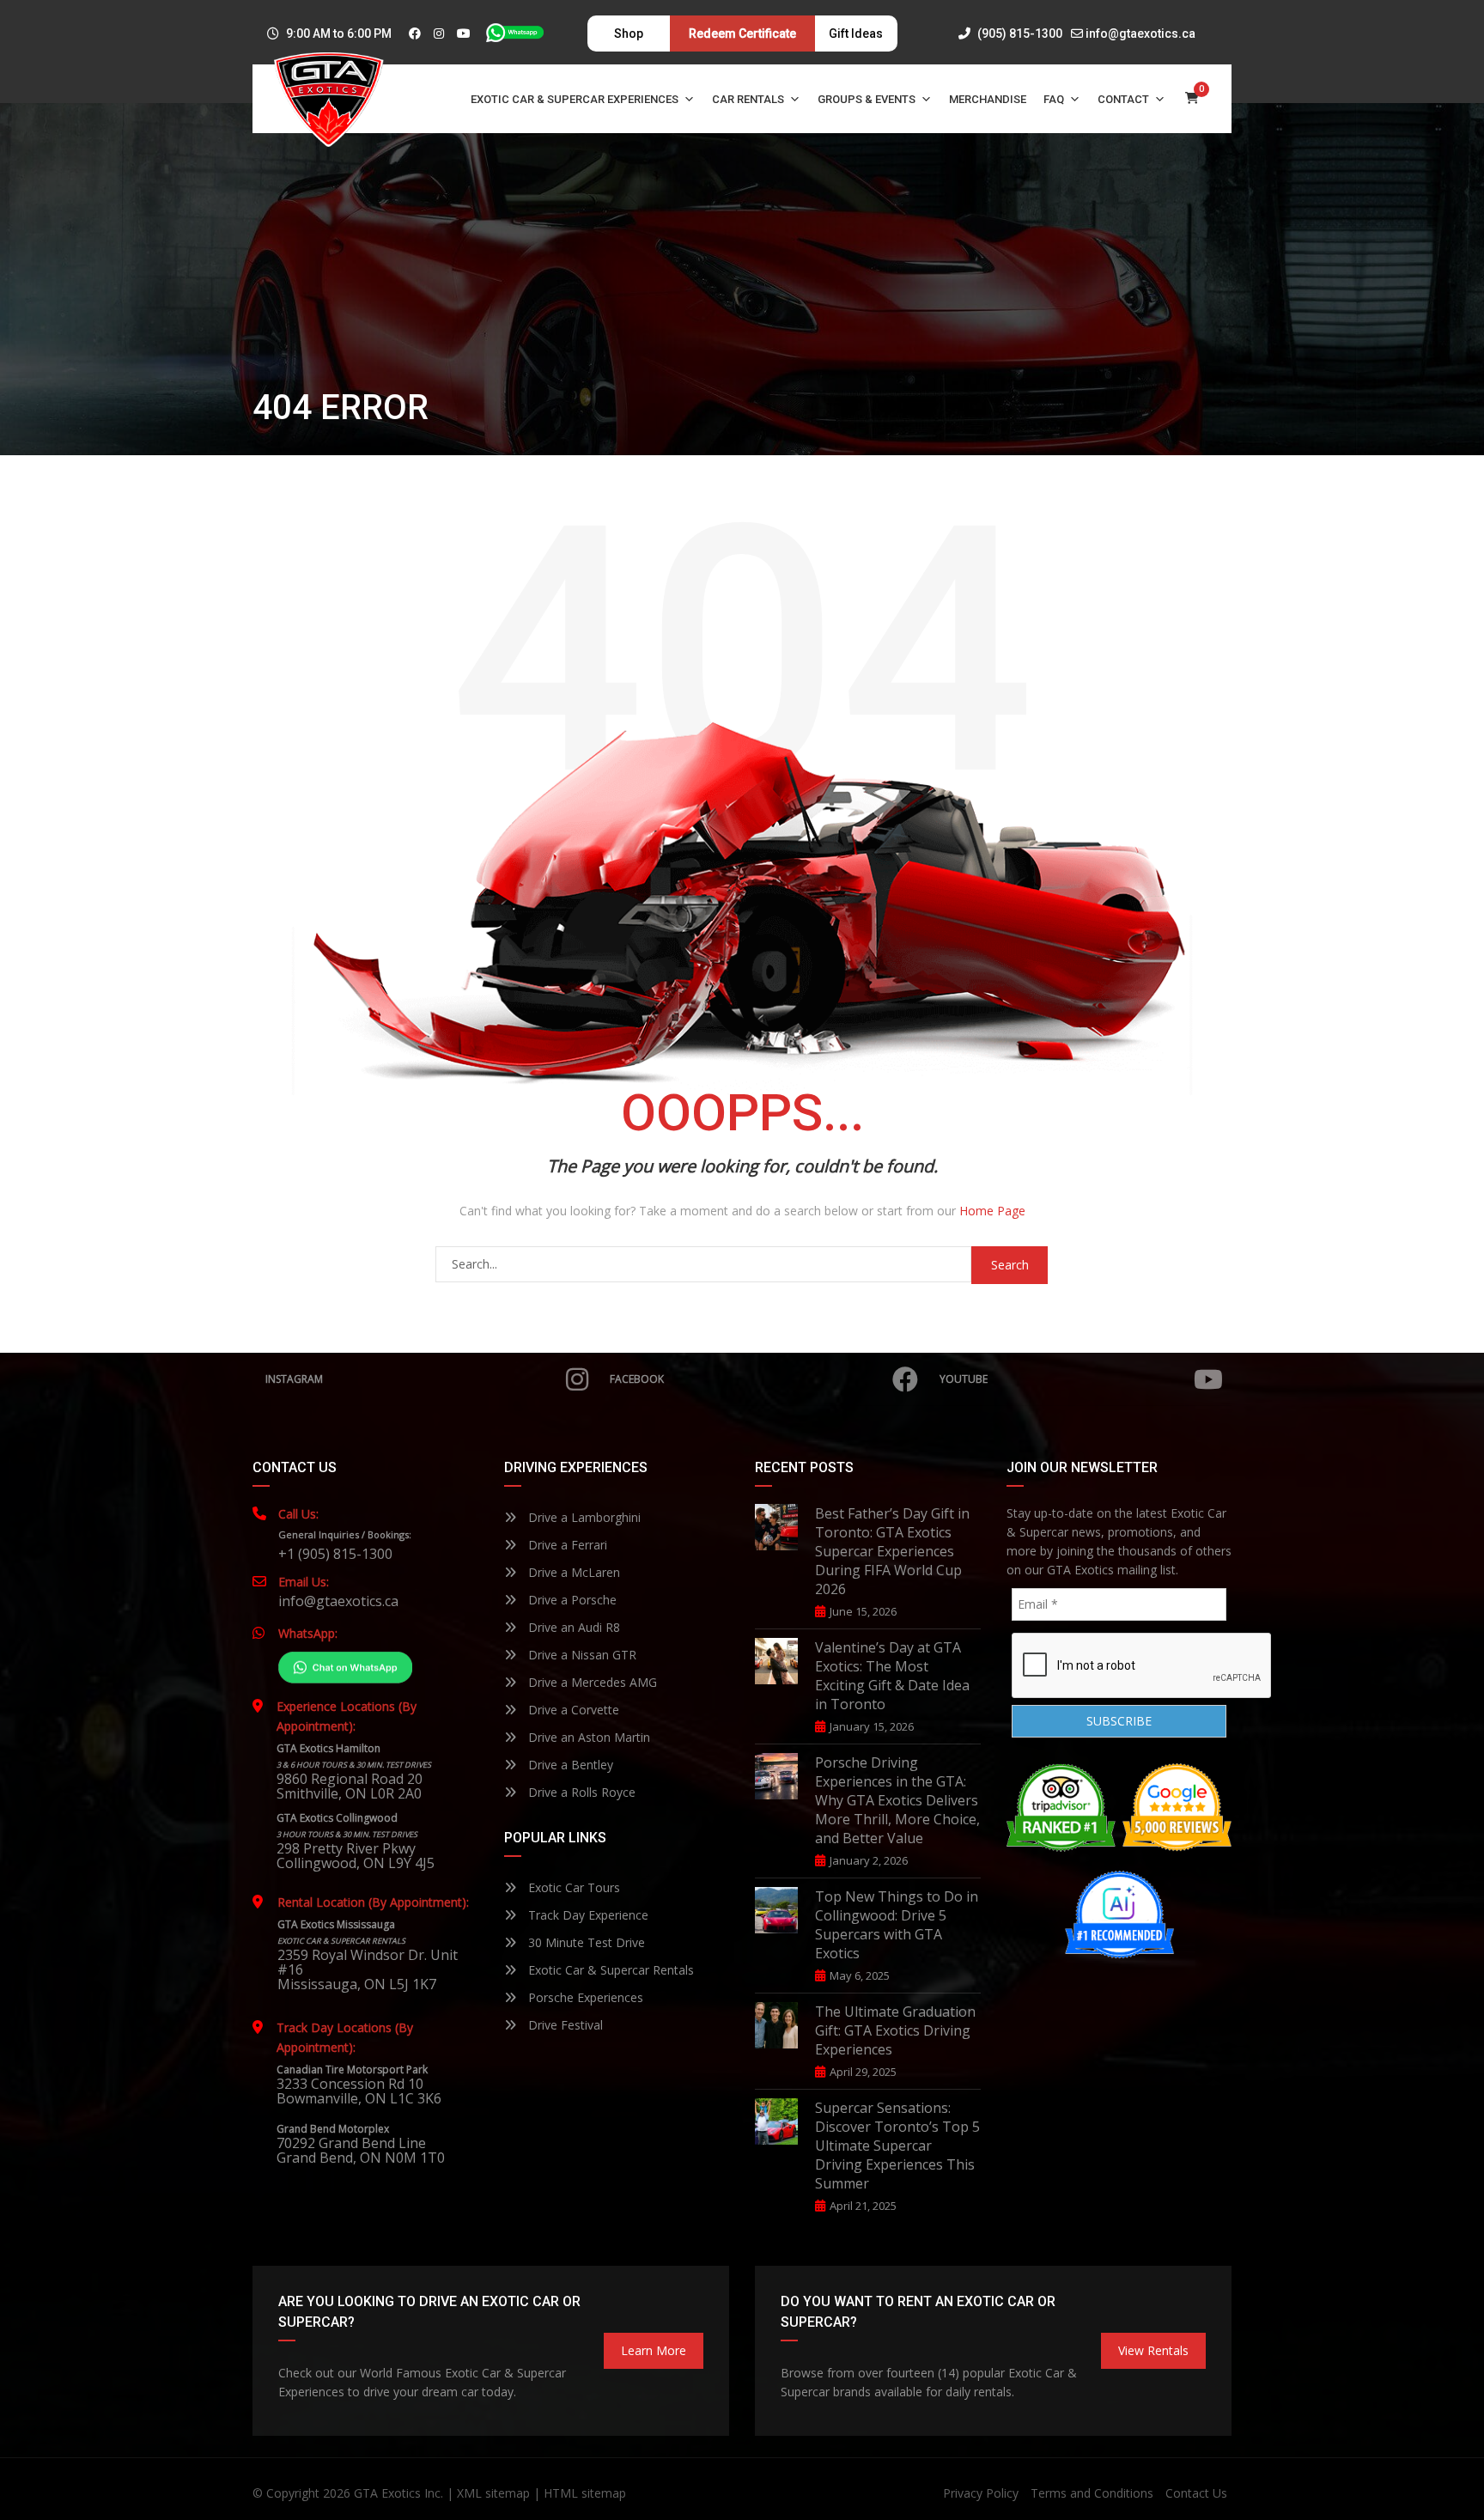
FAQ (1054, 99)
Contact (1123, 99)
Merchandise (988, 99)
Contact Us (1196, 2493)
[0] (1192, 99)
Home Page (992, 1211)
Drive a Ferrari (566, 1545)
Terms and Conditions (1092, 2493)
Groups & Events (867, 99)
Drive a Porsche (571, 1600)
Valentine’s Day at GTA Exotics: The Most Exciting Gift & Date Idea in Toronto (892, 1676)
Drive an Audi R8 (572, 1627)
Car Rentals (748, 99)
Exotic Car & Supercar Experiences (575, 99)
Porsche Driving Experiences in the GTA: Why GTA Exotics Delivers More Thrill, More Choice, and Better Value (897, 1800)
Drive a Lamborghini (583, 1517)
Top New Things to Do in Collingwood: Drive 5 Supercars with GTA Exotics (897, 1925)
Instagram (294, 1379)
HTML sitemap (585, 2493)
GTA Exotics (387, 2493)
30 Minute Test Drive (585, 1942)
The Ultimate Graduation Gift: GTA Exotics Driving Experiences (895, 2030)
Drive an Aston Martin (587, 1737)
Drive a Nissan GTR (581, 1655)
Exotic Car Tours (572, 1887)
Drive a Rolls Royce (580, 1792)
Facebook (637, 1379)
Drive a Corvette (572, 1710)
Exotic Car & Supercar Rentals (609, 1970)
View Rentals (1153, 2350)
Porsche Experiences (584, 1997)
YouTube (964, 1379)
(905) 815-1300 (1019, 33)
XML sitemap (493, 2493)
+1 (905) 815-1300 (335, 1554)
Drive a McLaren (572, 1572)
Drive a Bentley (569, 1765)
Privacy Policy (981, 2493)
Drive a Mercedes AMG (591, 1682)
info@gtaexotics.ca (1140, 33)
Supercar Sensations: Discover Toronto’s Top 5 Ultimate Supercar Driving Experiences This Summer (897, 2146)
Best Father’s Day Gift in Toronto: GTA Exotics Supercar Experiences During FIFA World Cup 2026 (892, 1551)
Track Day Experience (587, 1915)
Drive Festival (564, 2025)
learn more (654, 2350)
